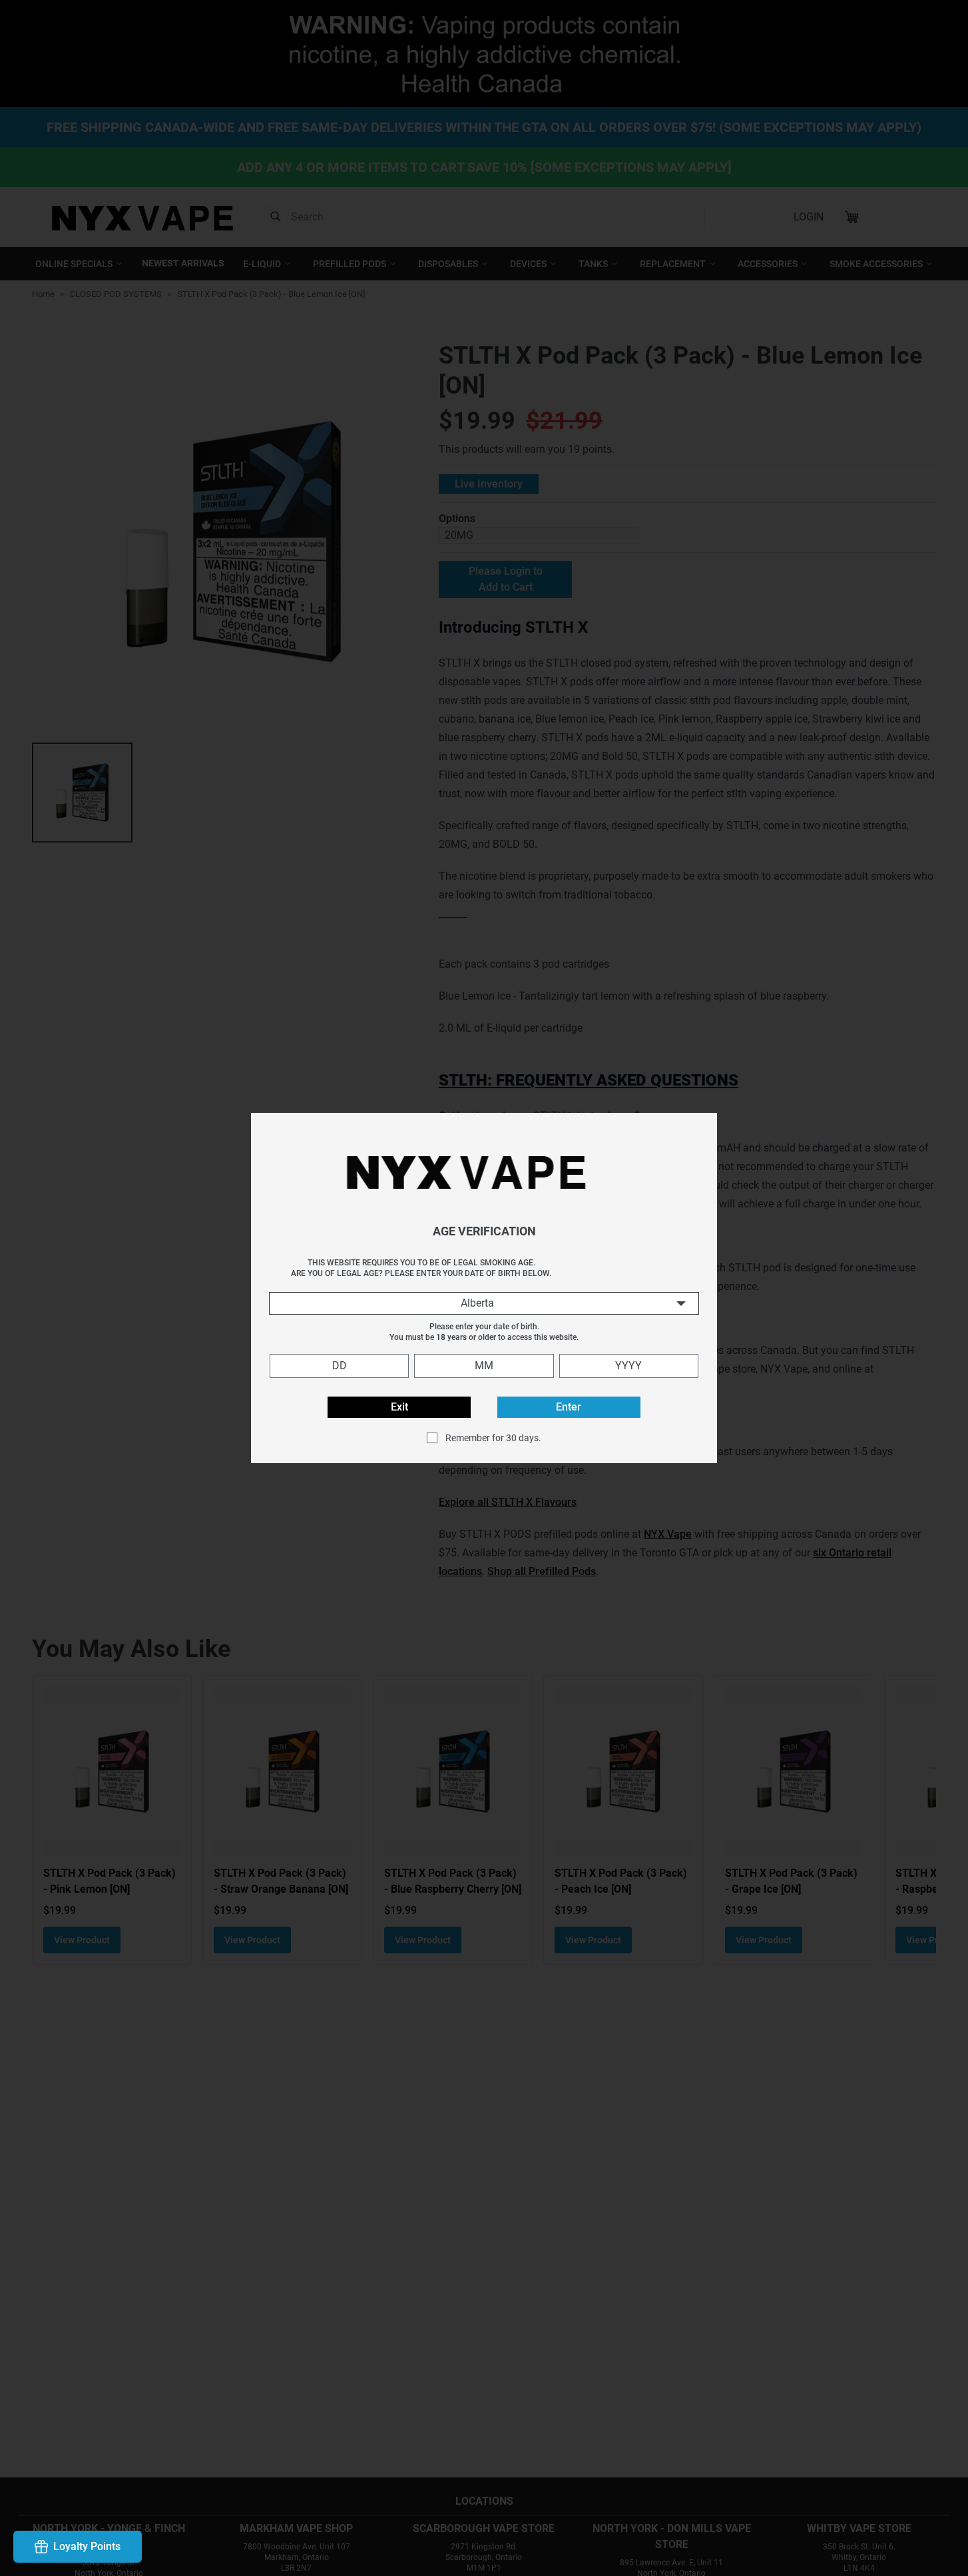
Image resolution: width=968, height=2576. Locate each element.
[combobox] (484, 1303)
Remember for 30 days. (493, 1438)
